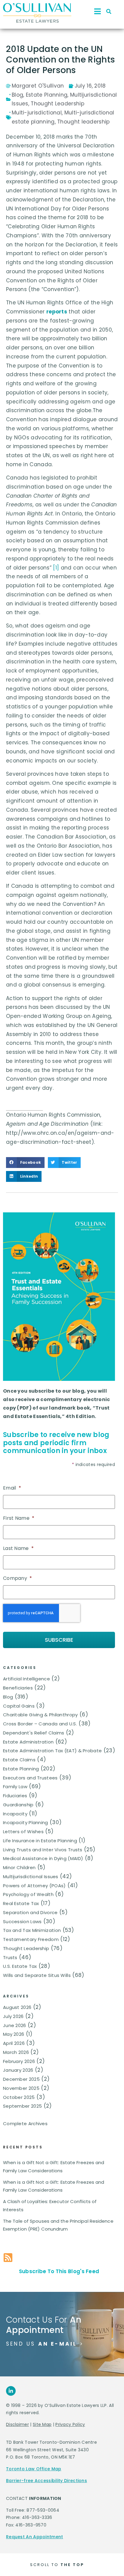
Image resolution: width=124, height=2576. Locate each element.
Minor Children (19, 1867)
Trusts (10, 1957)
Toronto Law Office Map (34, 2469)
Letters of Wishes (23, 1832)
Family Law (15, 1787)
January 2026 (18, 2070)
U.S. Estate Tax (20, 1966)
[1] (56, 568)
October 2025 (19, 2097)
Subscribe (59, 1640)
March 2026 (16, 2052)
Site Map (42, 2424)
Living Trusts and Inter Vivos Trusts (43, 1850)
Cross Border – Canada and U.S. (40, 1724)
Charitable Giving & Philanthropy (40, 1715)
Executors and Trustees (30, 1778)
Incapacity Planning (26, 1822)
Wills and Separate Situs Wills (37, 1975)
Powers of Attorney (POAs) (34, 1886)
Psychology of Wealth (28, 1894)
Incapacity (15, 1814)
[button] (109, 11)
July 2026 (13, 2016)
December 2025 (21, 2079)
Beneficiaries (18, 1688)
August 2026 (17, 2007)
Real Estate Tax (21, 1903)
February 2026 (19, 2061)
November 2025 (21, 2088)
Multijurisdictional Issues (31, 1877)
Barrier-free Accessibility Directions (46, 2481)
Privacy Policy (70, 2424)
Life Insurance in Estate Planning (40, 1841)
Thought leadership (83, 122)
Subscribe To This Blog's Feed (59, 2271)
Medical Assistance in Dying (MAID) (43, 1858)
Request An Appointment (35, 2537)
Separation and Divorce (30, 1912)
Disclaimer (17, 2424)
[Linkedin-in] (11, 2391)
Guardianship (18, 1805)
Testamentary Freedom (31, 1939)
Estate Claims (19, 1760)
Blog (8, 1697)
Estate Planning (21, 1769)
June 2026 (15, 2025)
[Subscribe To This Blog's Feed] (8, 2258)
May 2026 (14, 2034)
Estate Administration (28, 1742)
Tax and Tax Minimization (32, 1930)
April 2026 (14, 2043)
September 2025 (22, 2106)
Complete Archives (25, 2124)
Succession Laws (22, 1922)
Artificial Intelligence (26, 1679)
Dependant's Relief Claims (34, 1733)
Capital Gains (19, 1706)
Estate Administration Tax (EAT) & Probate (52, 1751)
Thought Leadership (26, 1948)
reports (57, 312)
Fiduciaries (15, 1796)
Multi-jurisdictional (37, 113)
